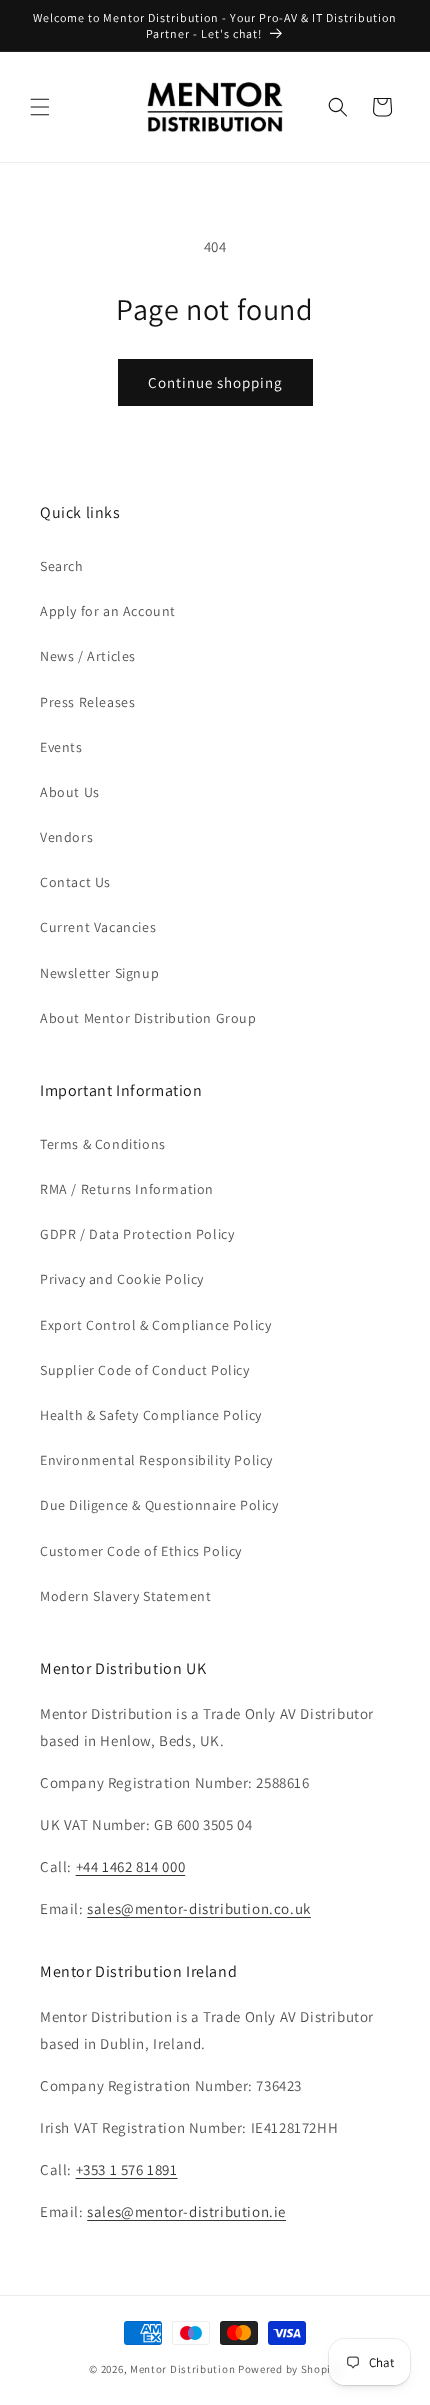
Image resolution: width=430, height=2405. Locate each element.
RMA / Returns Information (127, 1189)
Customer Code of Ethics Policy (141, 1551)
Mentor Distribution (182, 2369)
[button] (40, 107)
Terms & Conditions (103, 1144)
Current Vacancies (98, 927)
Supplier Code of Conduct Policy (145, 1370)
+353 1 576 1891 (127, 2169)
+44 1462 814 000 (131, 1866)
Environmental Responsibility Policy (156, 1460)
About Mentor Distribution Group (148, 1018)
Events (61, 747)
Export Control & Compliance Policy (155, 1325)
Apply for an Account (108, 611)
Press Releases (87, 702)
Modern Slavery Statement (125, 1596)
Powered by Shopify (289, 2369)
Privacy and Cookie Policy (122, 1279)
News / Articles (88, 656)
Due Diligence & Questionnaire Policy (159, 1505)
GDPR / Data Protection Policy (137, 1234)
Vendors (66, 837)
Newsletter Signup (99, 973)
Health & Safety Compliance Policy (151, 1415)
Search (62, 566)
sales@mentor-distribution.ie (186, 2211)
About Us (70, 792)
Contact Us (75, 882)
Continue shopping (215, 382)
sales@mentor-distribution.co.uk (199, 1908)
